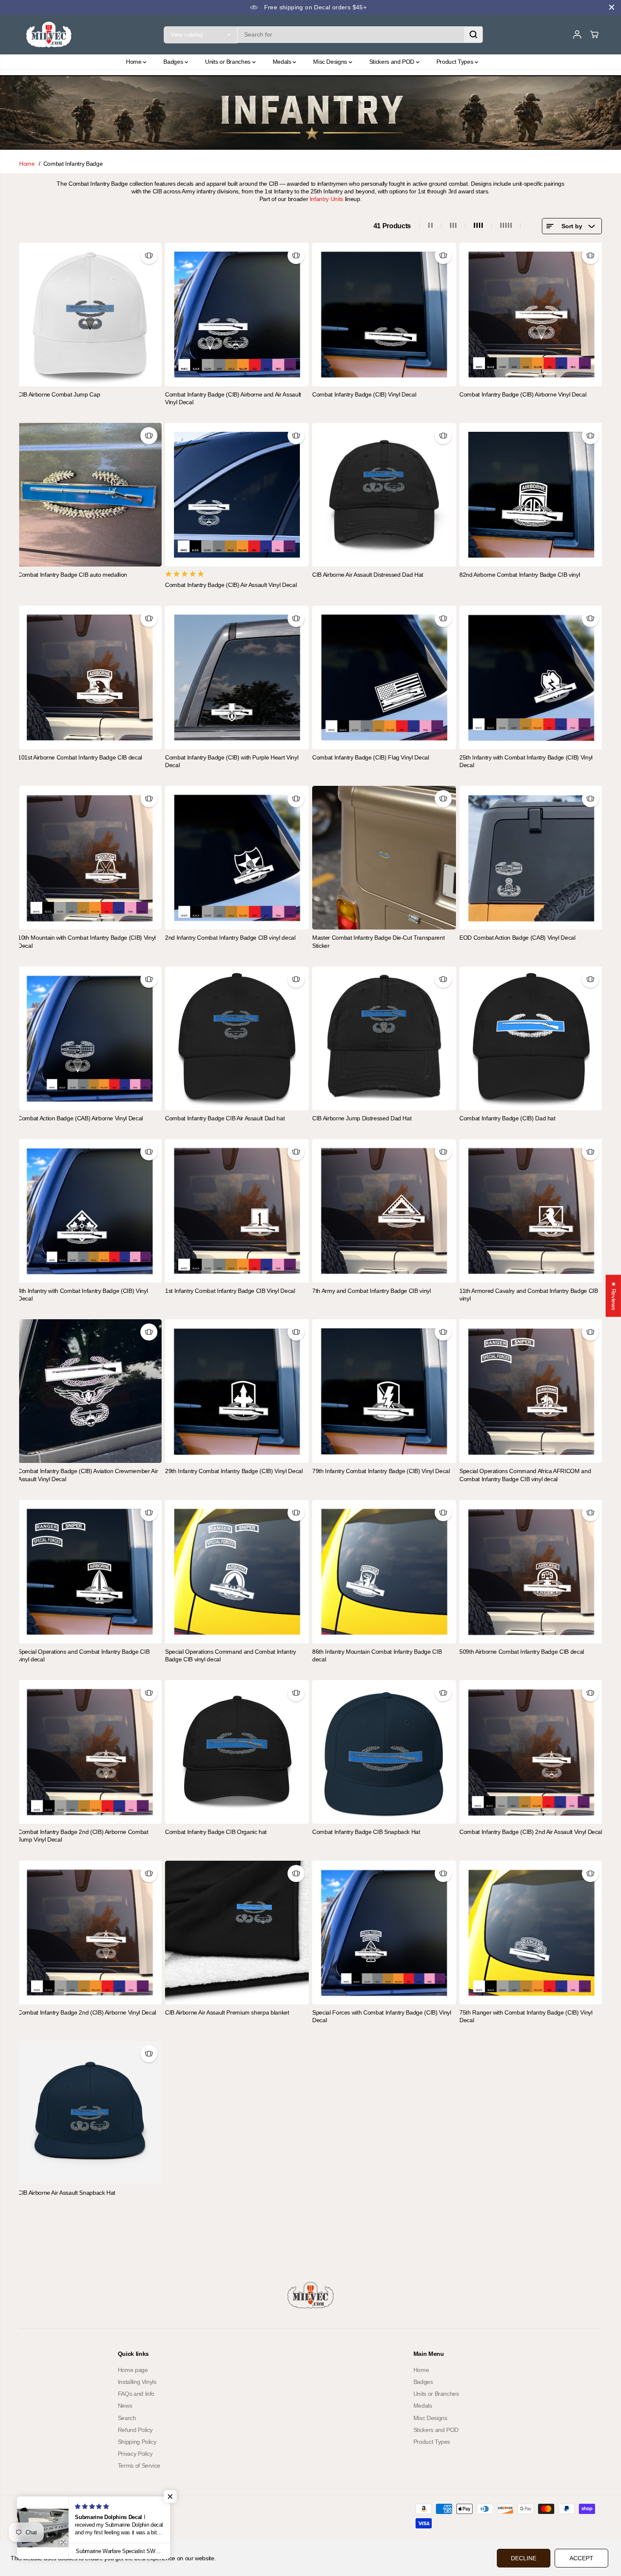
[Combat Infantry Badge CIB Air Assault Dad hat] (237, 1038)
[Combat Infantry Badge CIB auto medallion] (90, 495)
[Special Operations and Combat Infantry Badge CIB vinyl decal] (90, 1572)
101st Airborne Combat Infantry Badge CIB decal (80, 757)
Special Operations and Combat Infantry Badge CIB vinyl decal (84, 1655)
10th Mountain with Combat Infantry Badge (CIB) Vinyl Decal (87, 941)
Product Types (456, 62)
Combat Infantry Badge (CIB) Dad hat (507, 1118)
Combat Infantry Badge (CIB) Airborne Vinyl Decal (523, 394)
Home (134, 62)
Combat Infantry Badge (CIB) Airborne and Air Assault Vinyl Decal (233, 398)
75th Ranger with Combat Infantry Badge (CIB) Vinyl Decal (526, 2016)
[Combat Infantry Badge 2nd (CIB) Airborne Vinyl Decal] (90, 1933)
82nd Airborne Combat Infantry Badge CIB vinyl (520, 575)
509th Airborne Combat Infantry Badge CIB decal (522, 1652)
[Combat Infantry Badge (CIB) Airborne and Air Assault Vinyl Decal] (237, 315)
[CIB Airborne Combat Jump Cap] (90, 315)
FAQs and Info (136, 2394)
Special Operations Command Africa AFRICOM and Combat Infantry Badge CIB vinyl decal (525, 1475)
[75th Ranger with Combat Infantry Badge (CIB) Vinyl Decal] (531, 1933)
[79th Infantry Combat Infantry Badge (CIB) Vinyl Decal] (384, 1391)
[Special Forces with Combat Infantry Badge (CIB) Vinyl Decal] (384, 1933)
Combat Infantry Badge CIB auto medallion (73, 575)
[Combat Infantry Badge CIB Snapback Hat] (384, 1752)
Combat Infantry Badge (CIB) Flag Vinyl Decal (371, 757)
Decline (524, 2558)
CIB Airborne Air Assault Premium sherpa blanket (227, 2012)
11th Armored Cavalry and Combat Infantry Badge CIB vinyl (529, 1295)
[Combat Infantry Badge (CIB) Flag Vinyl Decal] (384, 677)
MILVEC (69, 2516)
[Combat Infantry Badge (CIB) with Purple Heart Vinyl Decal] (237, 677)
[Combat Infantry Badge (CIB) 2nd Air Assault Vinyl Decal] (531, 1752)
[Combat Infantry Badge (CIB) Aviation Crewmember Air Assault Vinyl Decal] (90, 1391)
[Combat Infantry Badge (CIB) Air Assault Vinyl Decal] (237, 495)
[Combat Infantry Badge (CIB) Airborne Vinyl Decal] (531, 315)
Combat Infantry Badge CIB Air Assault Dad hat (225, 1118)
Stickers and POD (393, 62)
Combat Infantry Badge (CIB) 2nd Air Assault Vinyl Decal (531, 1832)
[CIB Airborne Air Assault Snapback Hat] (90, 2113)
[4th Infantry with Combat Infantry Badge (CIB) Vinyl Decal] (90, 1211)
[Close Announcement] (612, 7)
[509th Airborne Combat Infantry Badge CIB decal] (531, 1572)
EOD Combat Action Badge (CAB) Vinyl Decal (517, 938)
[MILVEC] (49, 35)
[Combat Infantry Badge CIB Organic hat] (237, 1752)
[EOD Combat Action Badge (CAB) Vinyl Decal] (531, 858)
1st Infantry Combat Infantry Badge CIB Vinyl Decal (230, 1291)
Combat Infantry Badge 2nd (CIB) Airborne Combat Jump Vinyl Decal (83, 1836)
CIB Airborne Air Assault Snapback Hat (67, 2193)
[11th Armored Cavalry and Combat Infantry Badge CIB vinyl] (531, 1211)
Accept (581, 2558)
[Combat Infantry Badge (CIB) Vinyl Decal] (384, 315)
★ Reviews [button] (614, 1296)
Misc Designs (331, 62)
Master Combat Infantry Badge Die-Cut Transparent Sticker (378, 941)
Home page (133, 2370)
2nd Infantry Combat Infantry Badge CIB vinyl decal (230, 938)
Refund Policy (135, 2430)
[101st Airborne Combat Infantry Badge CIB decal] (90, 677)
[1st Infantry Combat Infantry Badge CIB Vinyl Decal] (237, 1211)
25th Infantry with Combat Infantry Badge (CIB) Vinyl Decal (526, 761)
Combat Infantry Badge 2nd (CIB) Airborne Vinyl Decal (87, 2012)
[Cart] (594, 34)
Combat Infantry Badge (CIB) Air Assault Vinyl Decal (231, 585)
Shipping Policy (137, 2442)
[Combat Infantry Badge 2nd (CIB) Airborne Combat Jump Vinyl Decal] (90, 1752)
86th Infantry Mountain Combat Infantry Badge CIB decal (377, 1655)
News (125, 2406)
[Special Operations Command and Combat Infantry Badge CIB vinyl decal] (237, 1572)
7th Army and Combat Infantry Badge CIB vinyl (372, 1291)
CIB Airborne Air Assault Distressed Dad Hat (368, 575)
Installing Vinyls (137, 2382)
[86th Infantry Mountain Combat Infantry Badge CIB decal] (384, 1572)
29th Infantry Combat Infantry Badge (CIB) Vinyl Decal (234, 1471)
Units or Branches (229, 62)
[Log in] (577, 34)
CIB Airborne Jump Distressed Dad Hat (362, 1118)
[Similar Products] (149, 255)
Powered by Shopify (104, 2516)
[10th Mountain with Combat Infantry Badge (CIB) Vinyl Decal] (90, 858)
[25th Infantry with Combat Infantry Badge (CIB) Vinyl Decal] (531, 677)
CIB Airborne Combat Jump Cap (59, 394)
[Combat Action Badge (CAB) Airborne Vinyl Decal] (90, 1038)
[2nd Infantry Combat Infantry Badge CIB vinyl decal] (237, 858)
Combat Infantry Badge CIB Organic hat (216, 1832)
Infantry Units (326, 199)
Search (127, 2418)
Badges (174, 62)
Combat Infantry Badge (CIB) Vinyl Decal (364, 394)
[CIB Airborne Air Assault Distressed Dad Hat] (384, 495)
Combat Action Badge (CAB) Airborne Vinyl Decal (80, 1118)
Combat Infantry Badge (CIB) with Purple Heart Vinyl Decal (232, 761)
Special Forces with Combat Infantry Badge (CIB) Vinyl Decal (382, 2016)
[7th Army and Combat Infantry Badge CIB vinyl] (384, 1211)
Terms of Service (139, 2465)
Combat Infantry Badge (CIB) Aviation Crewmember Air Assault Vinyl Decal (88, 1475)
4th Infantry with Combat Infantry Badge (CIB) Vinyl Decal (83, 1295)
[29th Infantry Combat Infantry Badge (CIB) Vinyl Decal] (237, 1391)
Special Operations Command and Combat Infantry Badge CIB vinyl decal (231, 1655)
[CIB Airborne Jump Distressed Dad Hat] (384, 1038)
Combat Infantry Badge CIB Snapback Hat (366, 1832)
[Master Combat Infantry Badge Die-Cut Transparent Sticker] (384, 858)
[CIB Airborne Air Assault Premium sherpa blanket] (237, 1933)
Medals (283, 62)
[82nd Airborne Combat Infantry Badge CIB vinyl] (531, 495)
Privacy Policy (135, 2454)
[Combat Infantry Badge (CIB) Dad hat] (531, 1038)
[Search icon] (473, 34)
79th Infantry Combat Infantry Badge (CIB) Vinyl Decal (381, 1471)
